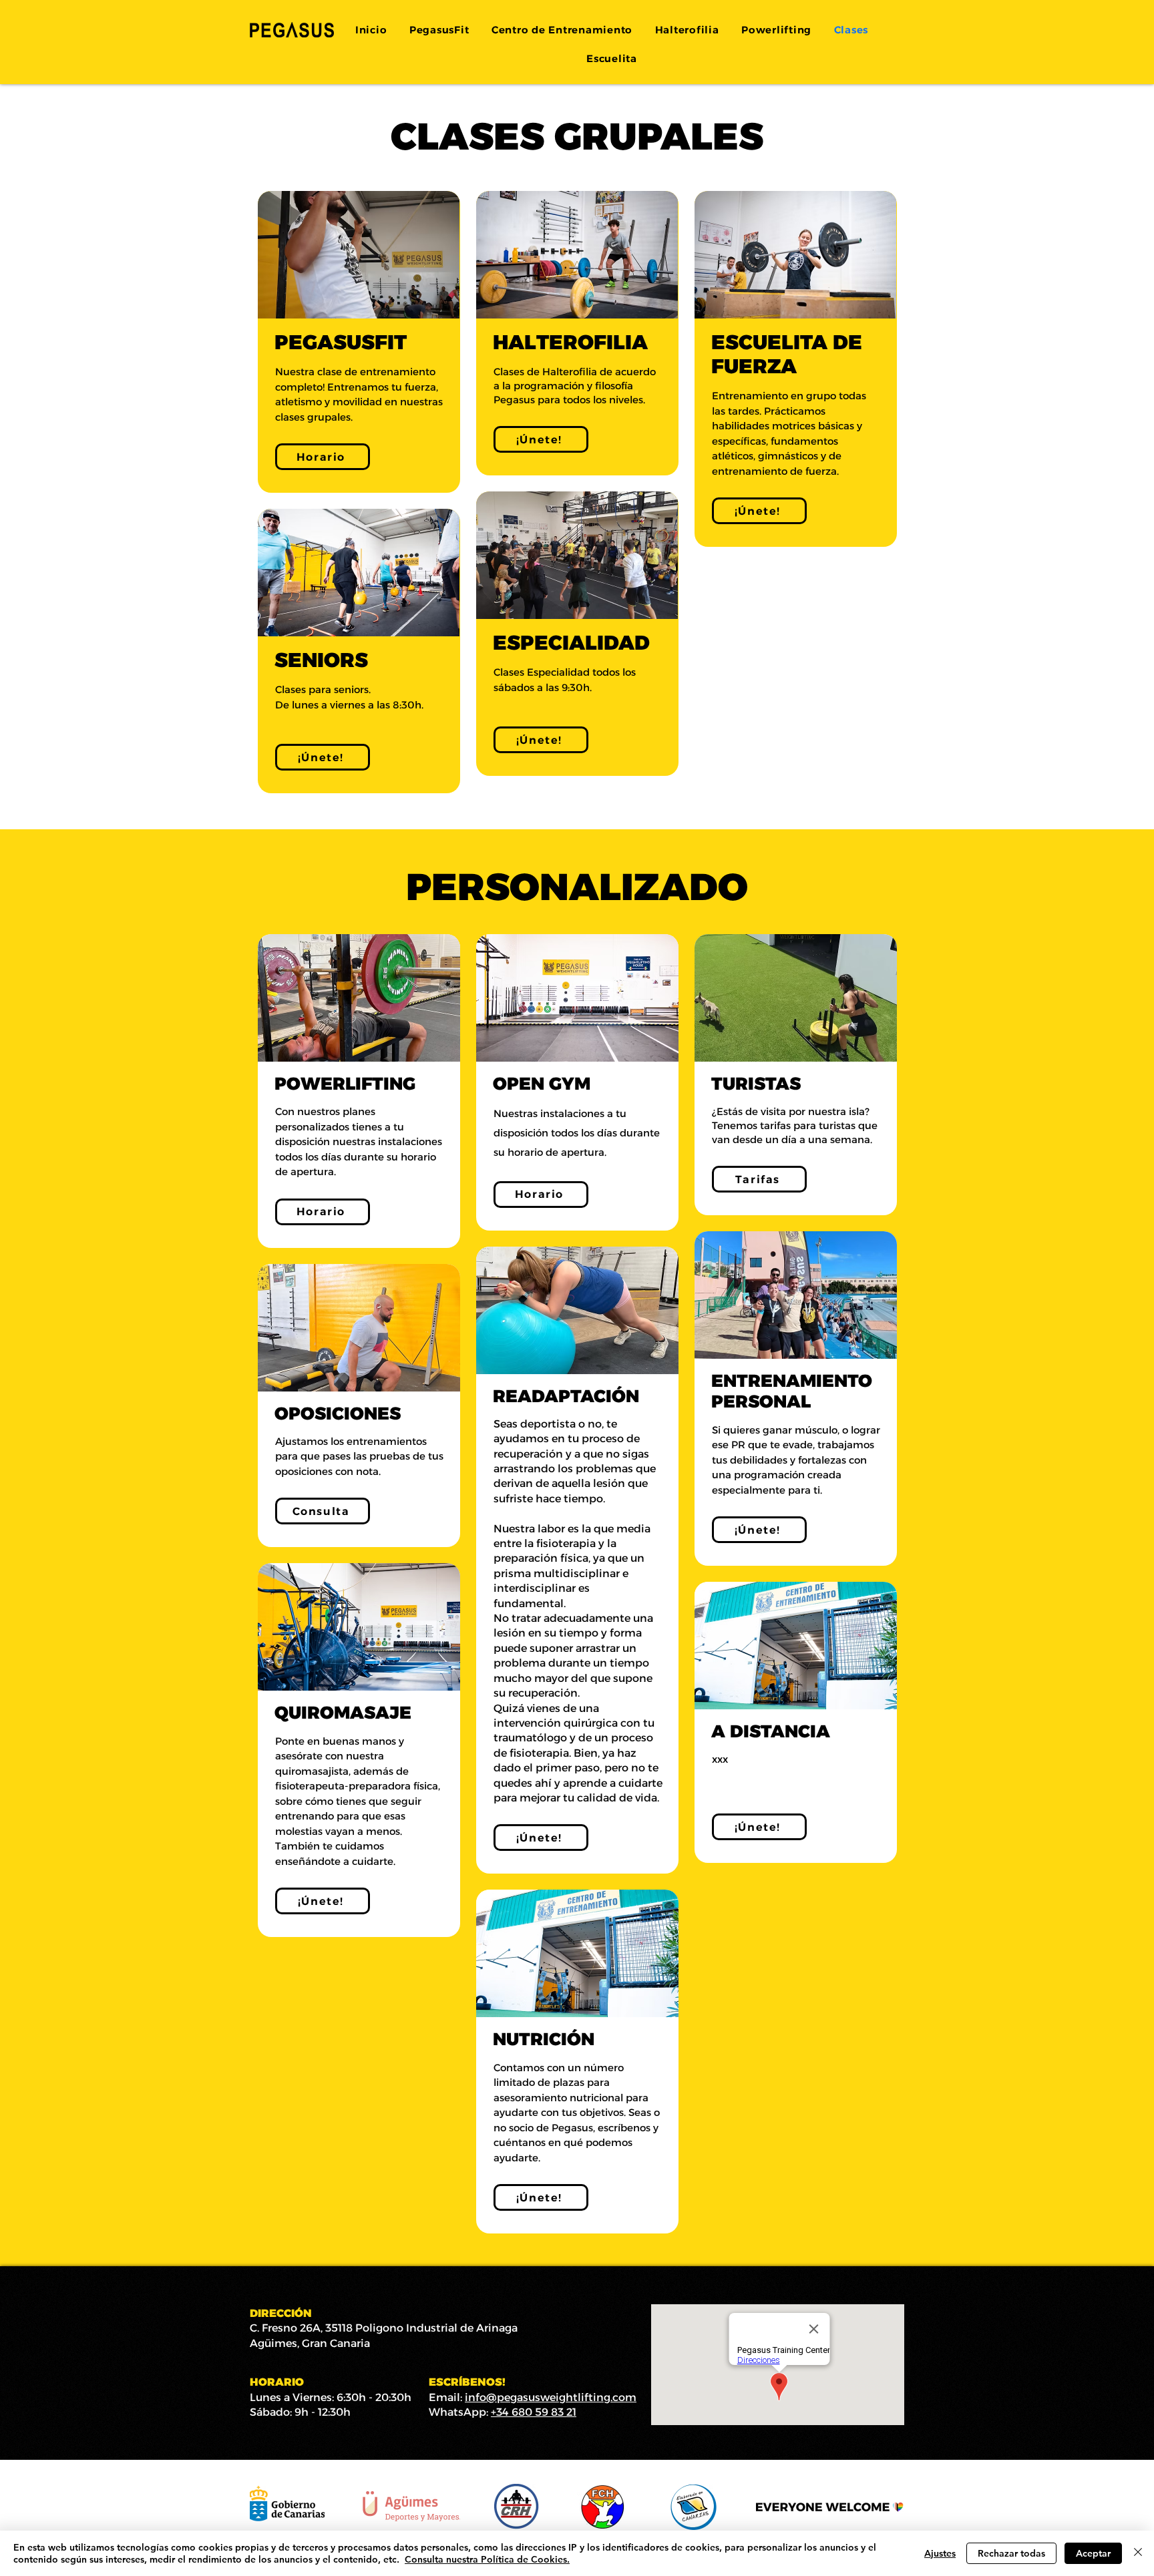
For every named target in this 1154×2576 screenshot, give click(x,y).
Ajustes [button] (940, 2553)
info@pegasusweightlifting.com (551, 2397)
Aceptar (1093, 2553)
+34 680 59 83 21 (534, 2412)
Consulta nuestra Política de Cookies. (487, 2559)
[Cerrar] (1138, 2553)
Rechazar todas (1011, 2553)
